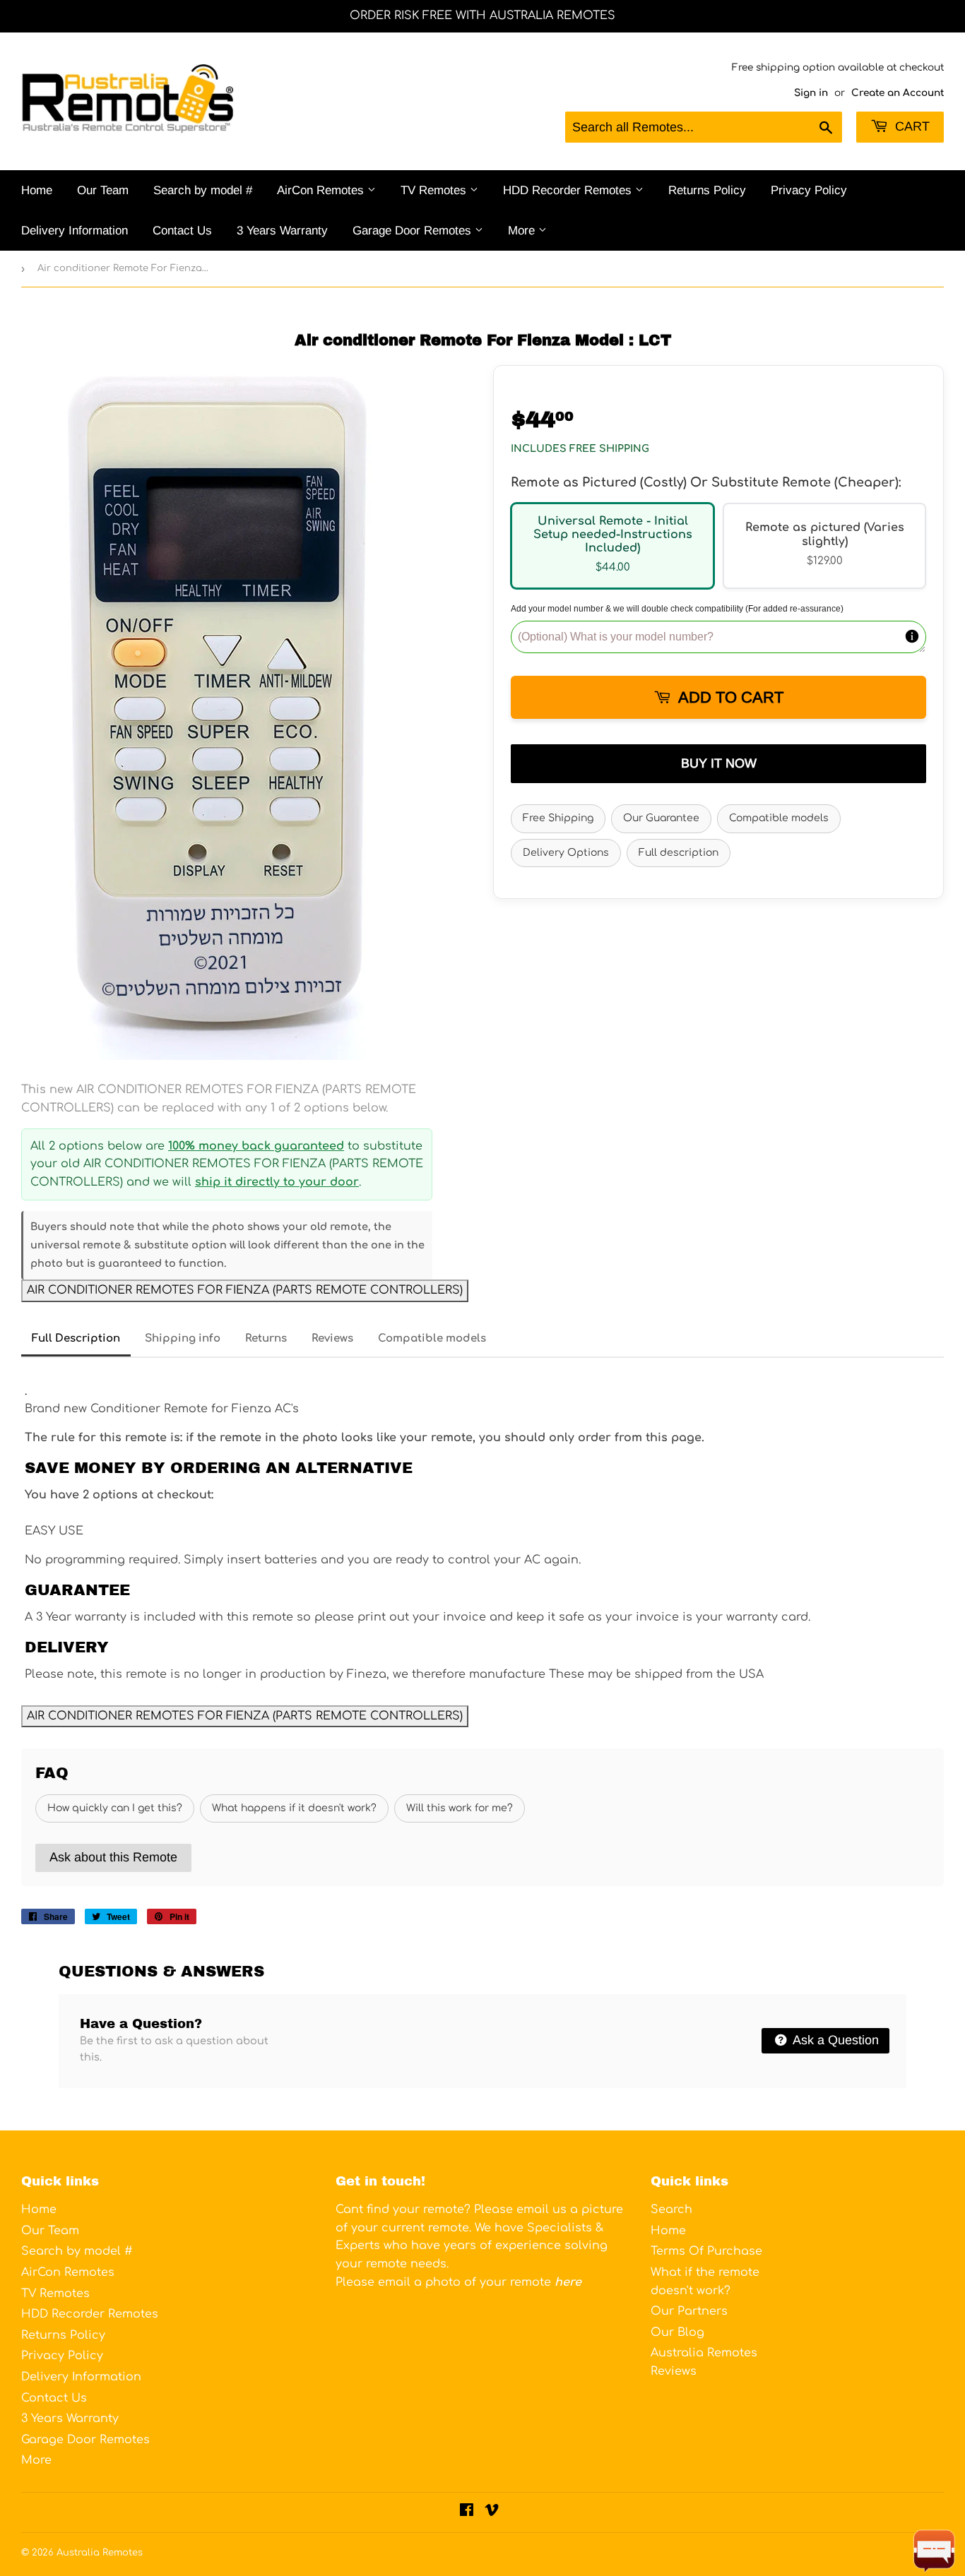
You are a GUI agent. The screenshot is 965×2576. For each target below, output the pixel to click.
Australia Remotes (100, 2553)
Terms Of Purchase (706, 2251)
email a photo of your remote (480, 2282)
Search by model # (203, 190)
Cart (911, 126)
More (523, 231)
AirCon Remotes (322, 190)
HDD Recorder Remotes (569, 190)
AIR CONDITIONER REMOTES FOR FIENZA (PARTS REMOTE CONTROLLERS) (245, 1290)
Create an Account (898, 93)
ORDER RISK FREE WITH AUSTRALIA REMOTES (482, 16)
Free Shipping (558, 818)
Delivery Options (566, 853)
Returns (266, 1338)
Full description (679, 853)
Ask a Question (834, 2040)
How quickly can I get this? (115, 1808)
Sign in (811, 93)
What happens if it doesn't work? (294, 1808)
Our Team (103, 190)
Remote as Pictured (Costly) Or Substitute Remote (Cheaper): (706, 482)
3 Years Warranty (282, 231)
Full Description (76, 1338)
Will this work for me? (460, 1808)
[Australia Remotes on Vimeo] (492, 2512)
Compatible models (779, 818)
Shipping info (183, 1338)
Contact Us (182, 231)
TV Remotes (435, 190)
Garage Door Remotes (414, 231)
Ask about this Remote (113, 1857)
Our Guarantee (661, 818)
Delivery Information (75, 231)
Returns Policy (707, 190)
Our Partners (689, 2311)
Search (671, 2210)
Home (37, 190)
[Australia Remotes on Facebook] (467, 2512)
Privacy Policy (809, 190)
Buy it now (719, 763)
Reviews (332, 1338)
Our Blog (677, 2332)
